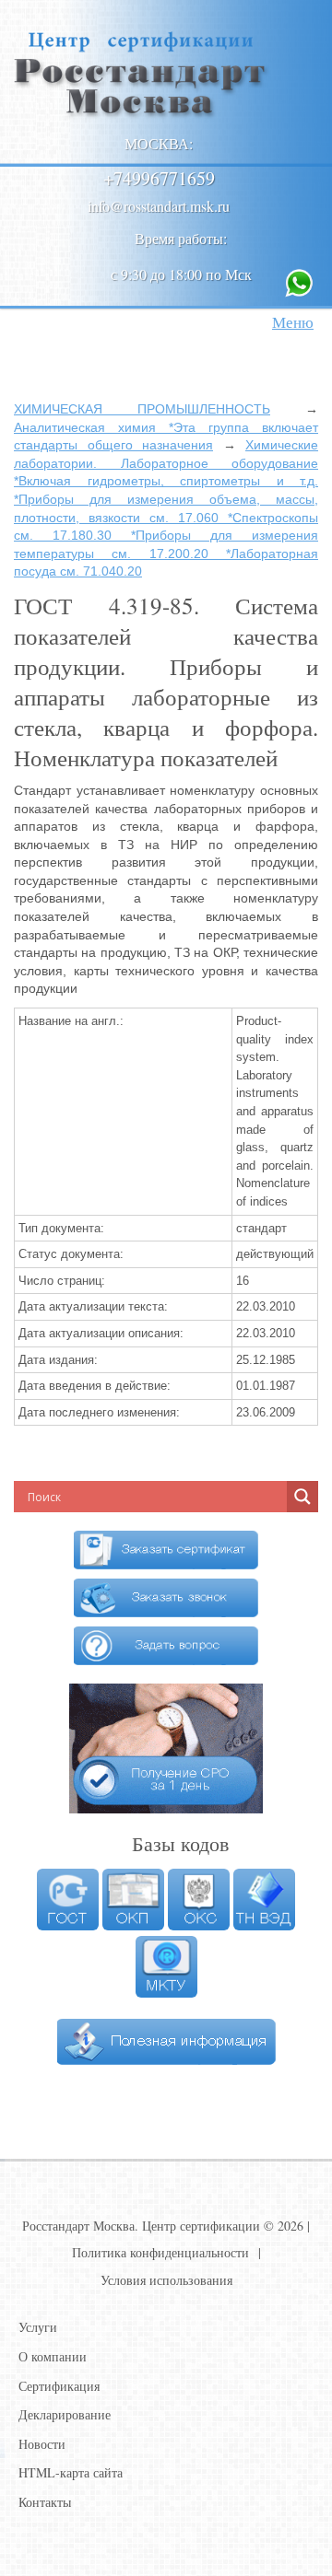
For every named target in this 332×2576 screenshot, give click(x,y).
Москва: (159, 143)
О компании (53, 2356)
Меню (293, 322)
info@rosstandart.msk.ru (159, 206)
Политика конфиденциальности (160, 2252)
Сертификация (59, 2386)
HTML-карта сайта (71, 2472)
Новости (42, 2444)
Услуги (38, 2327)
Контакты (45, 2502)
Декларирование (65, 2414)
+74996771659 (159, 178)
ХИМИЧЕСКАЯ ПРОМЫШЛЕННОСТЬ (142, 409)
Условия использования (166, 2280)
